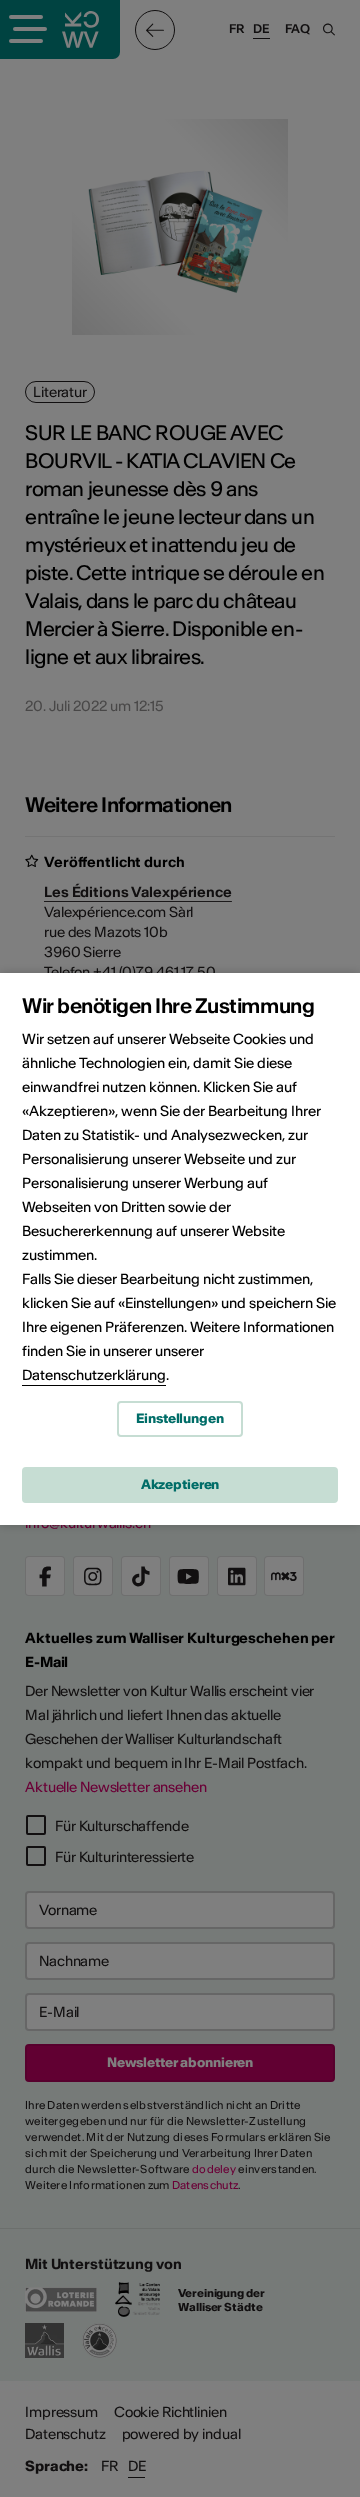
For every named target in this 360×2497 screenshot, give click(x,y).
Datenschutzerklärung (94, 1375)
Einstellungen (179, 1418)
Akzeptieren (180, 1484)
